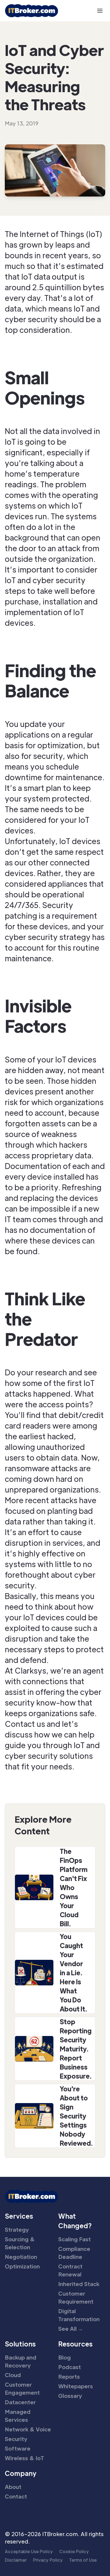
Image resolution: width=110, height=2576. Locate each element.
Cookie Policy (74, 2551)
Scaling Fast (74, 2239)
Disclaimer (16, 2560)
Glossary (70, 2396)
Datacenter (20, 2402)
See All (71, 2329)
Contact (16, 2496)
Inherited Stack (79, 2284)
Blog (64, 2357)
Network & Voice (28, 2429)
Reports (69, 2377)
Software (18, 2448)
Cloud (13, 2375)
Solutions (20, 2344)
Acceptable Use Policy (29, 2551)
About (13, 2487)
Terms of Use (83, 2560)
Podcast (70, 2367)
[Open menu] (100, 11)
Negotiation (21, 2257)
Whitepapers (76, 2386)
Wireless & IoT (24, 2458)
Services (19, 2216)
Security (16, 2439)
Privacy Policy (48, 2560)
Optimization (22, 2266)
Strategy (17, 2230)
